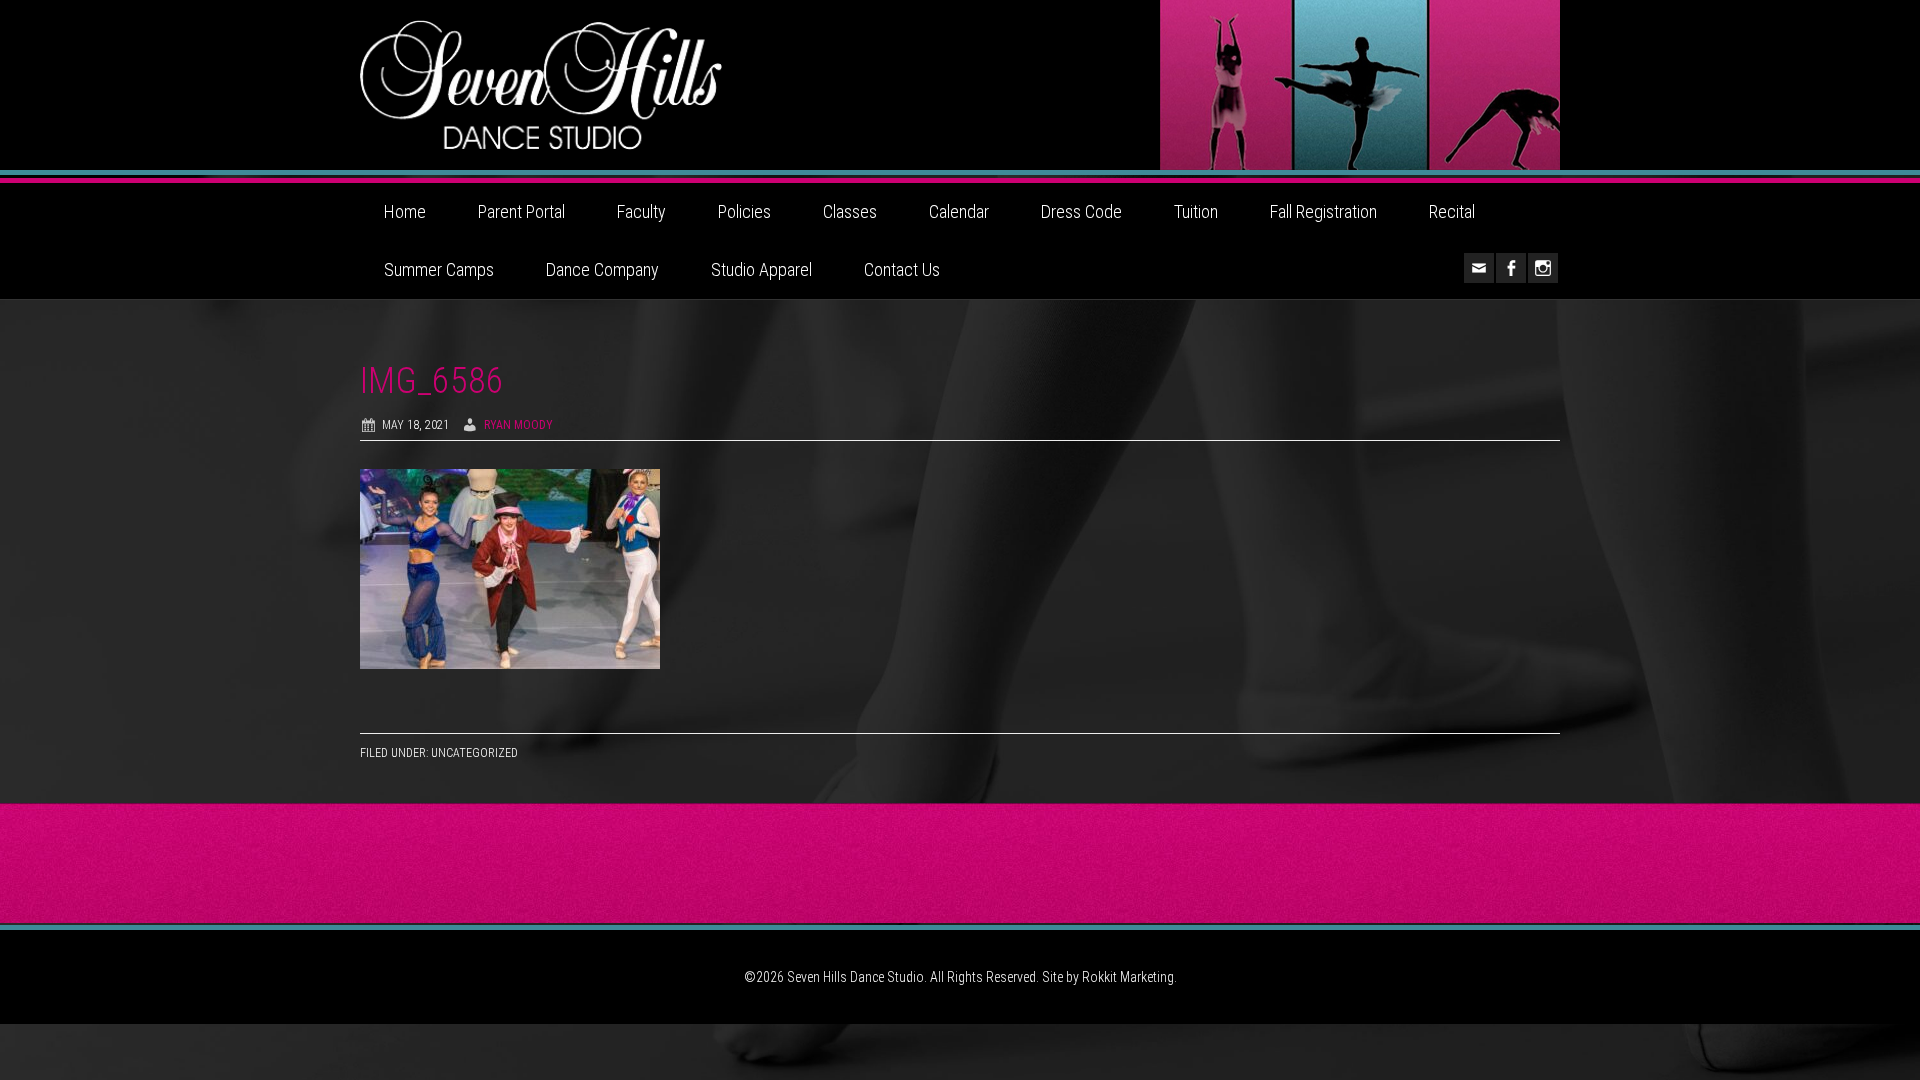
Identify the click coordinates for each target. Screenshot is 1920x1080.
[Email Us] (1479, 268)
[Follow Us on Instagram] (1543, 268)
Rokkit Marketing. (1129, 977)
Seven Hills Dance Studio (960, 85)
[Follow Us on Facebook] (1511, 268)
